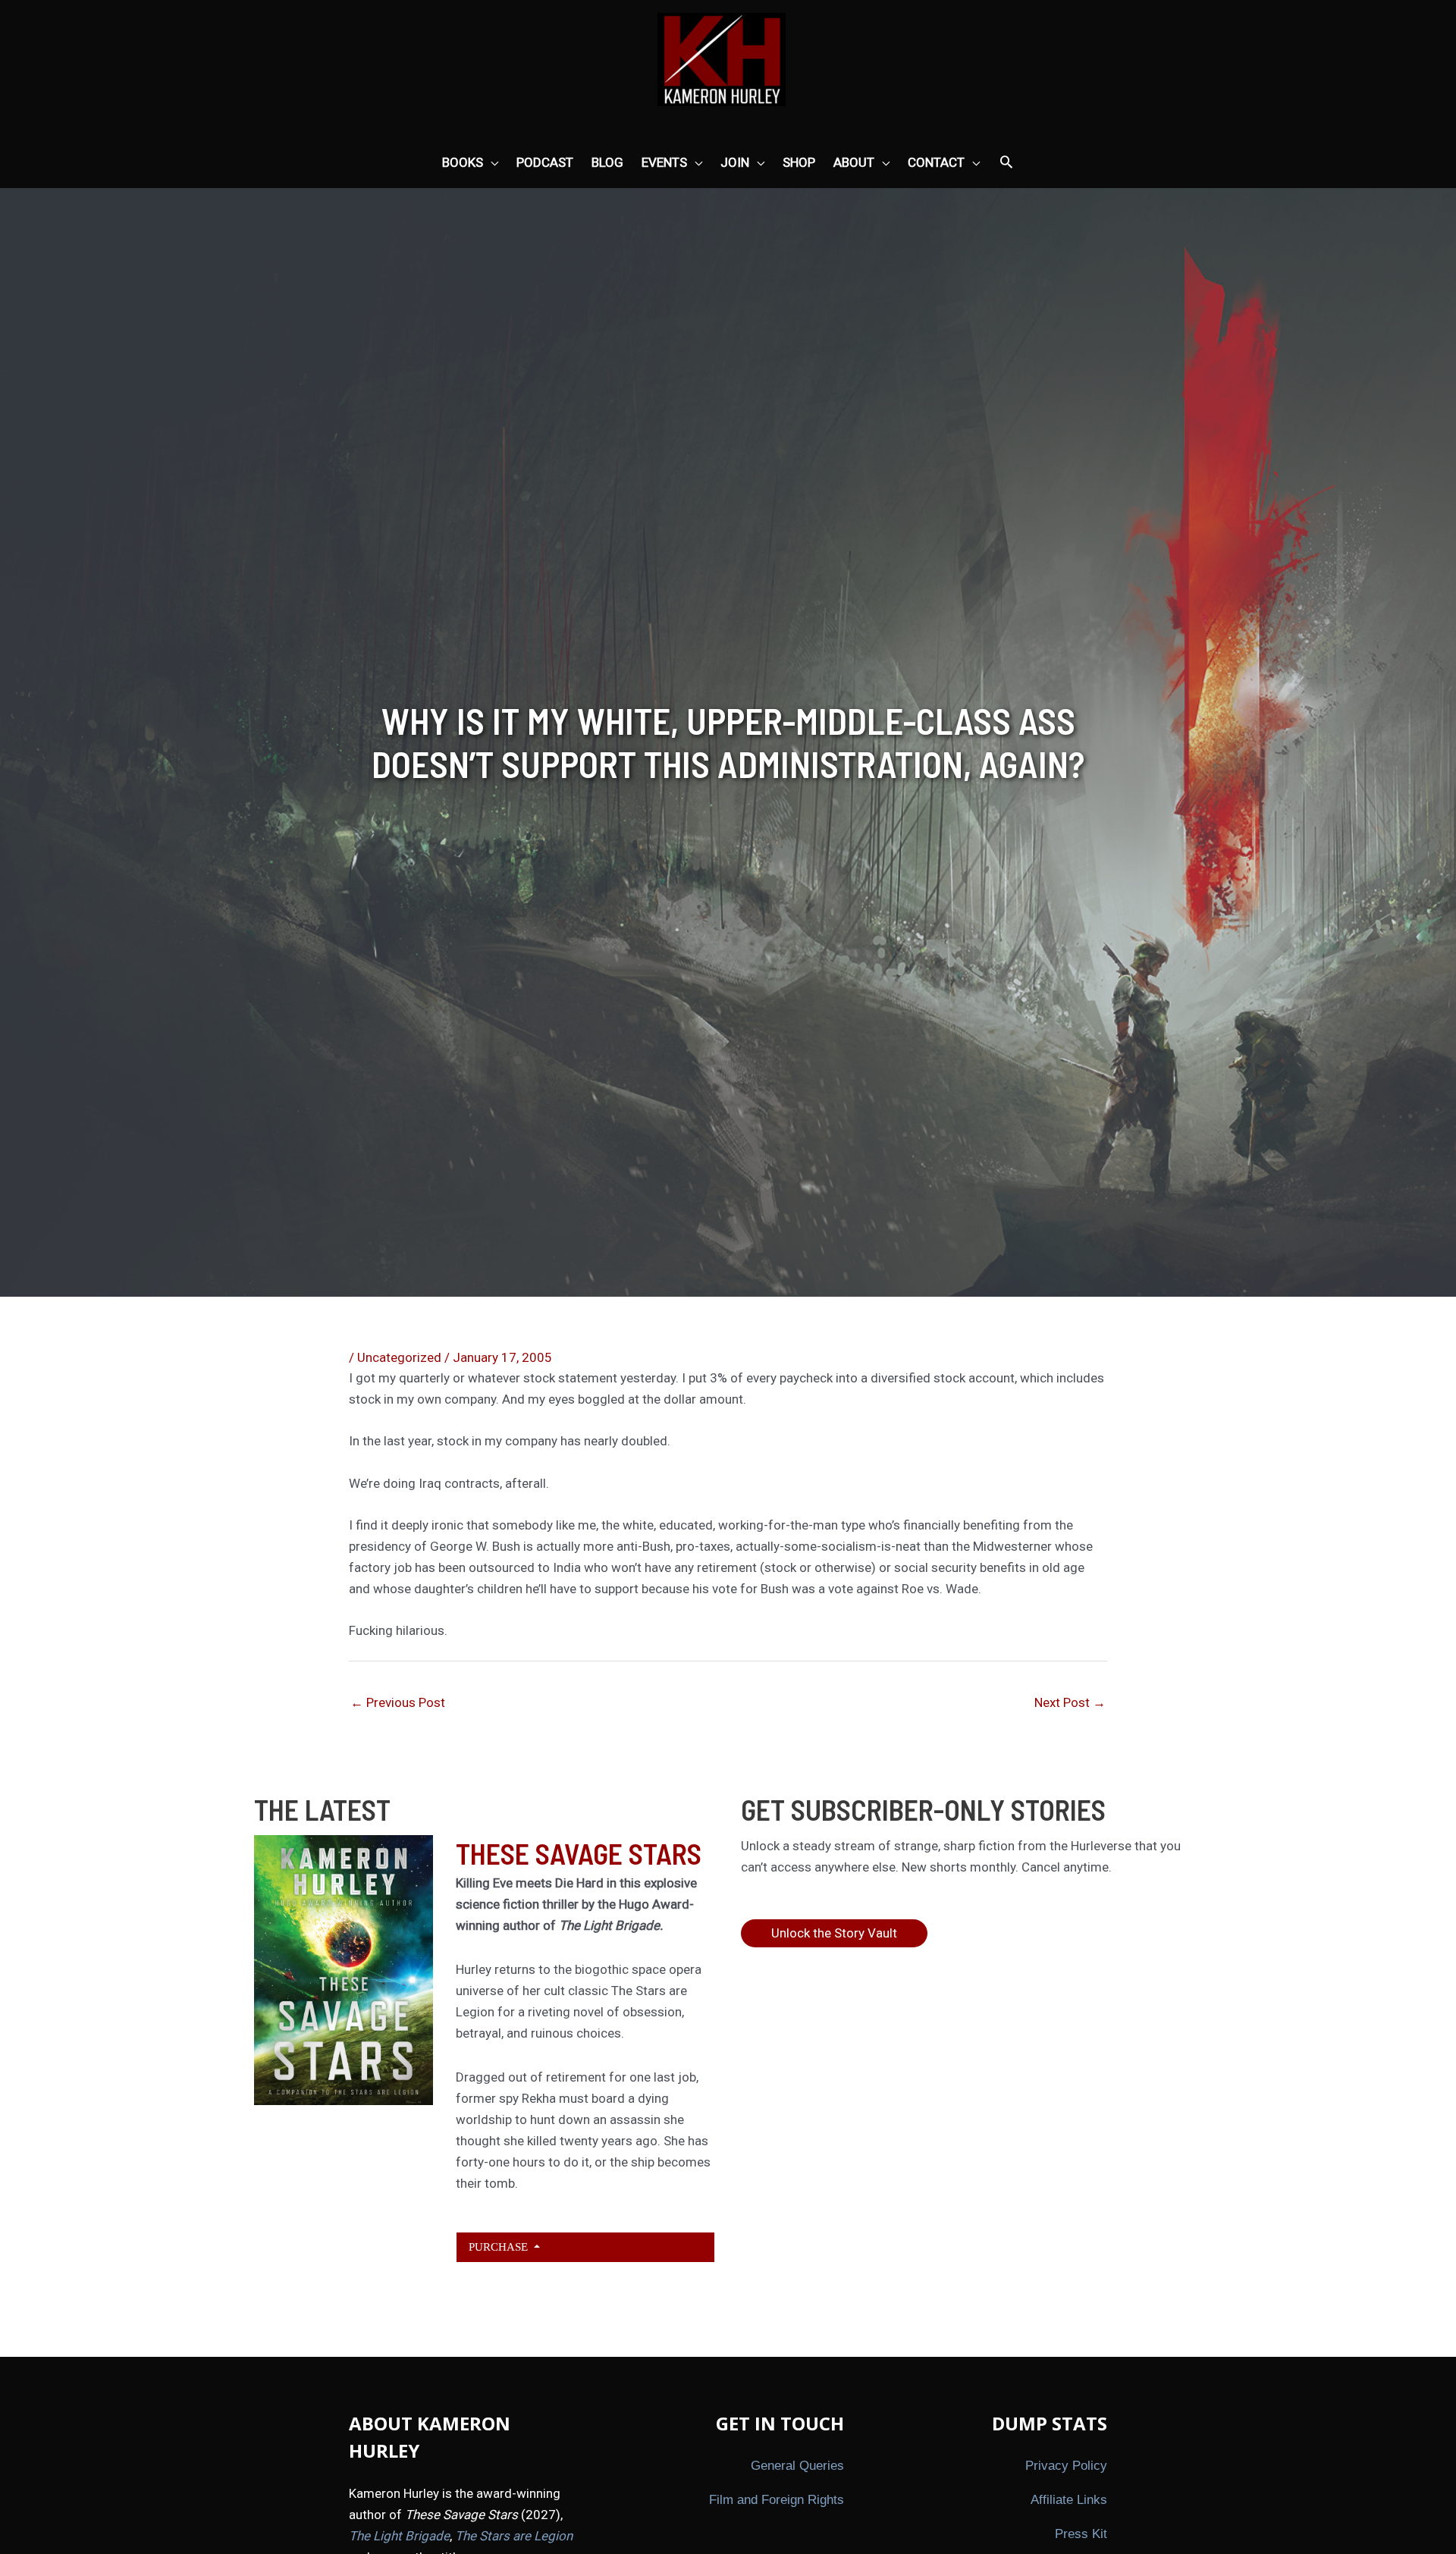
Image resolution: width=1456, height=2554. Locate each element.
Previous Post (398, 1702)
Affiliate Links (1069, 2500)
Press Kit (1081, 2534)
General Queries (797, 2466)
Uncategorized (399, 1357)
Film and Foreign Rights (777, 2500)
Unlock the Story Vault (834, 1933)
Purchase (500, 2247)
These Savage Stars (579, 1853)
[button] (1006, 163)
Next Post (1070, 1702)
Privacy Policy (1066, 2466)
